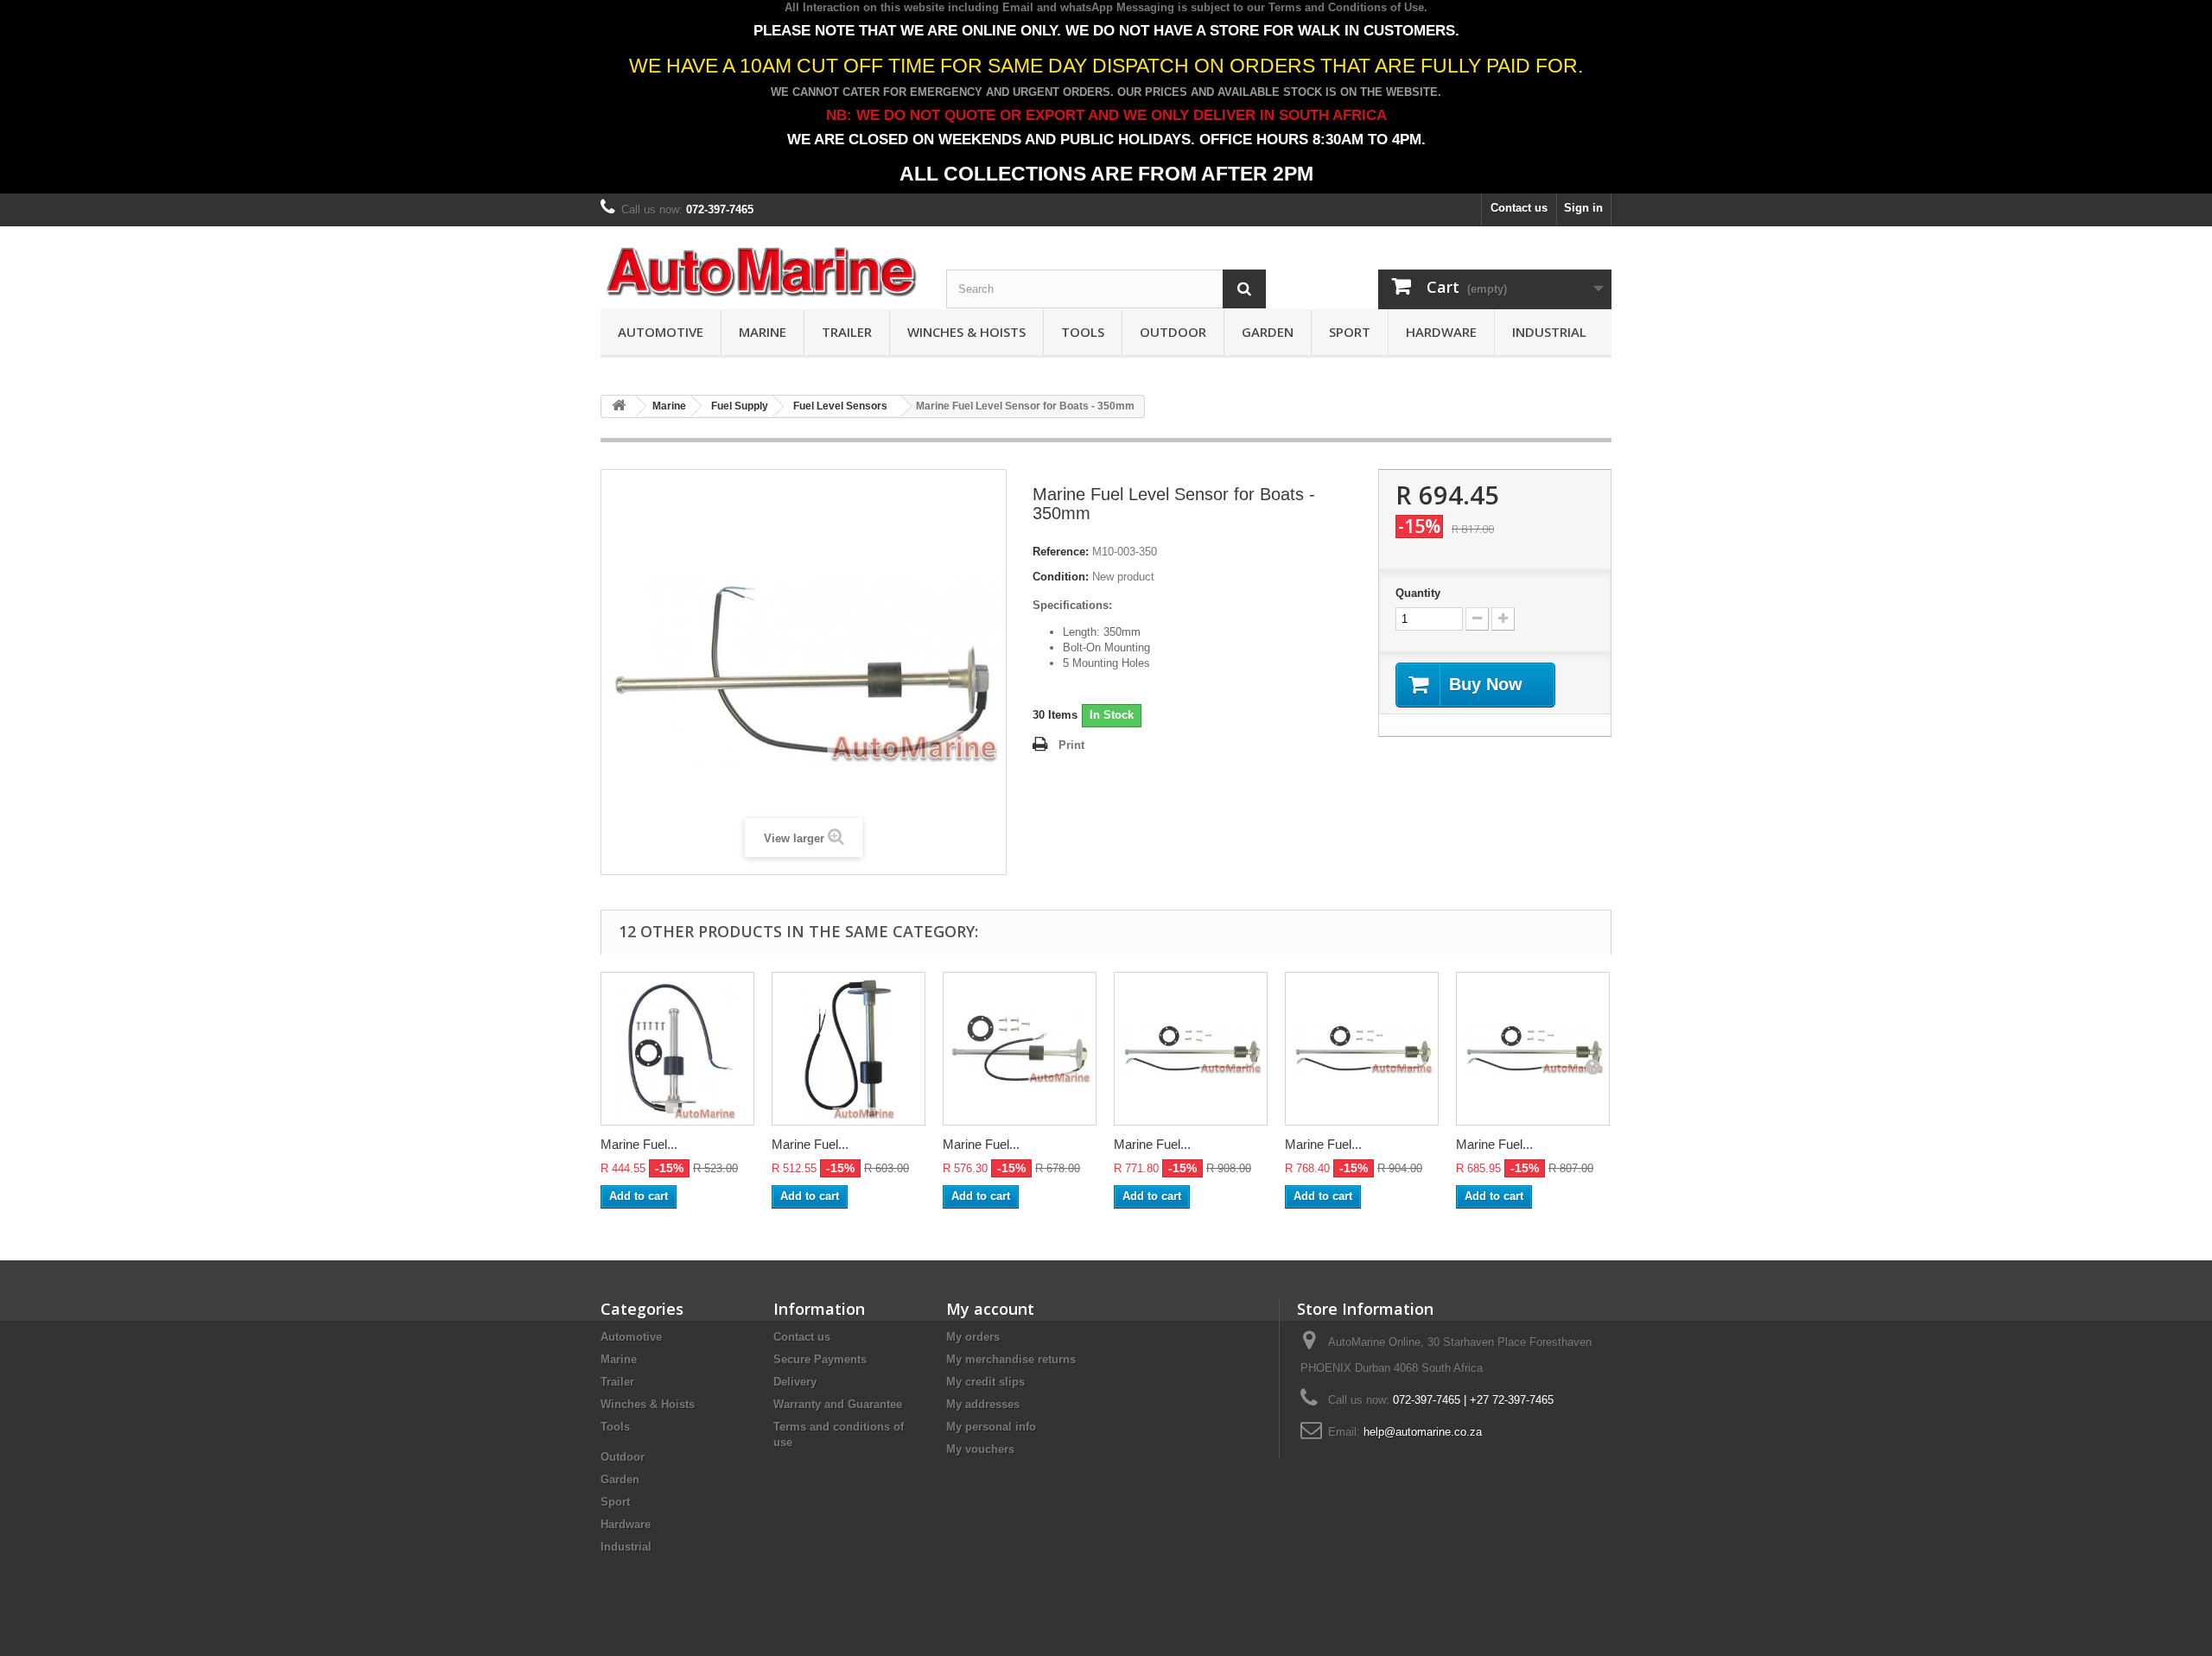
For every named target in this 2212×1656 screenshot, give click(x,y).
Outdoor (1173, 332)
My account (990, 1309)
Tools (1083, 332)
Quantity (1418, 593)
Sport (1350, 332)
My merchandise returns (1011, 1359)
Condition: (1061, 577)
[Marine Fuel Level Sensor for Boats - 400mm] (1191, 1049)
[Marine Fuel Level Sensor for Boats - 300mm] (1020, 1049)
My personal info (991, 1427)
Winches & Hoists (966, 332)
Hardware (1441, 332)
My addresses (983, 1404)
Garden (1268, 332)
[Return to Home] (619, 406)
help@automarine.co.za (1423, 1432)
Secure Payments (820, 1359)
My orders (973, 1337)
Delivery (795, 1382)
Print (1071, 745)
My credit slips (985, 1382)
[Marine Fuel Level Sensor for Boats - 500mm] (1533, 1049)
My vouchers (980, 1449)
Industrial (1549, 332)
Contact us (1519, 208)
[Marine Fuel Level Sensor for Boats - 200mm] (849, 1049)
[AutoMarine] (760, 273)
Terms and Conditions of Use (1346, 7)
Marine (763, 332)
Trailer (847, 332)
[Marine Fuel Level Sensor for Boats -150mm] (677, 1049)
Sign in (1583, 208)
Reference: (1061, 552)
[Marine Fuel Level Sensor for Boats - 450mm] (1362, 1049)
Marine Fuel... (639, 1144)
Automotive (661, 332)
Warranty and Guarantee (838, 1404)
